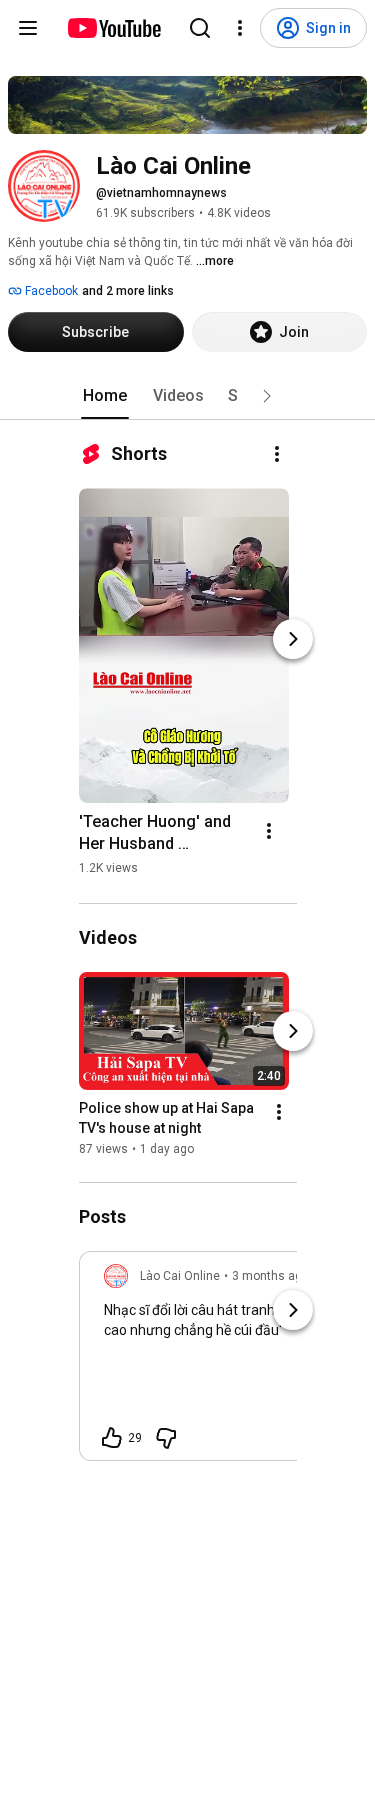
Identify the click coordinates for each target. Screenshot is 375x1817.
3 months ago (270, 1276)
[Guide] (28, 28)
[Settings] (240, 28)
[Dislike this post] (166, 1438)
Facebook (50, 291)
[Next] (293, 639)
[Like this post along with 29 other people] (112, 1438)
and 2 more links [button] (128, 291)
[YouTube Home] (113, 28)
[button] (267, 396)
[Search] (200, 28)
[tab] (105, 396)
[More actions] (277, 454)
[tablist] (188, 396)
